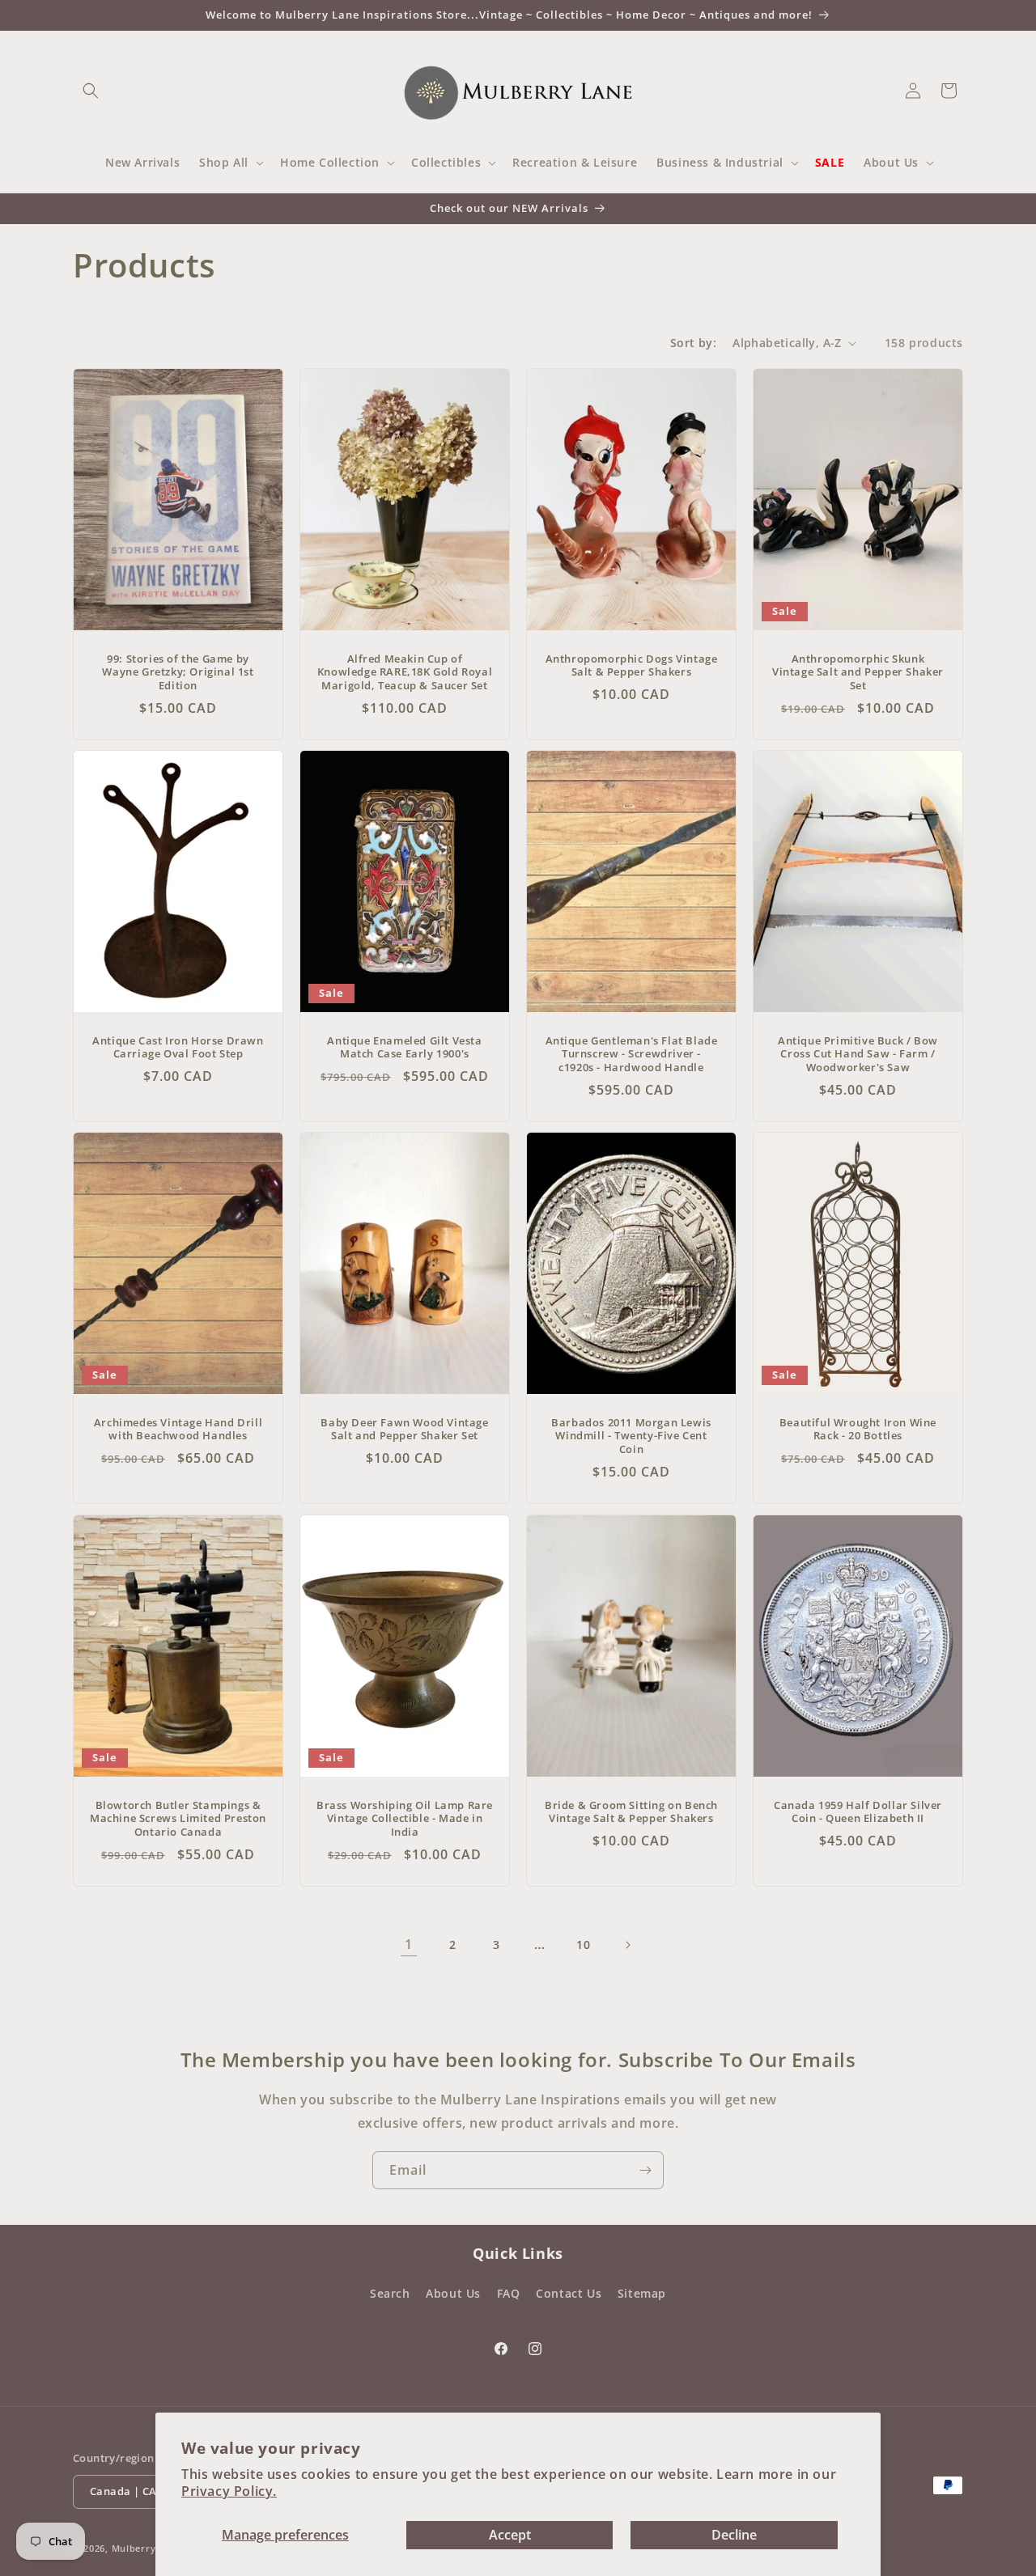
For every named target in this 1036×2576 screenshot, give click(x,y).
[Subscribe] (645, 2170)
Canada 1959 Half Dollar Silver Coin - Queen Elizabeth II (858, 1811)
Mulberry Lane (146, 2548)
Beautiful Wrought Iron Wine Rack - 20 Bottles (858, 1430)
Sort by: (693, 343)
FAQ (509, 2293)
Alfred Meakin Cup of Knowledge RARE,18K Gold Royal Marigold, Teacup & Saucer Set (405, 673)
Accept (510, 2535)
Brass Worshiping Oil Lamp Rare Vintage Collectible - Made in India (405, 1818)
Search (390, 2293)
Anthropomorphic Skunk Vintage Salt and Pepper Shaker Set (858, 673)
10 (583, 1945)
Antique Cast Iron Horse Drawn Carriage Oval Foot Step (178, 1048)
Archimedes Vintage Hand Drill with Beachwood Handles (178, 1430)
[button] (91, 91)
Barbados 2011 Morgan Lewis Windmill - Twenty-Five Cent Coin (631, 1436)
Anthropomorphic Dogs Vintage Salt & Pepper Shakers (632, 666)
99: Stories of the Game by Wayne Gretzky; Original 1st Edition (178, 673)
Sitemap (642, 2293)
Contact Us (569, 2293)
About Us (453, 2293)
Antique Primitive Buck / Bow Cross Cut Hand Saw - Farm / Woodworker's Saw (858, 1055)
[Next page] (627, 1945)
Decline (734, 2535)
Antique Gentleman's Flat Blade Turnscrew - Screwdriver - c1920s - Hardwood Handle (632, 1055)
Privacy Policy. (229, 2491)
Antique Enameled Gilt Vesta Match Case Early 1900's (404, 1048)
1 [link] (409, 1944)
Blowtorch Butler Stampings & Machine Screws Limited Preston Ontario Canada (178, 1818)
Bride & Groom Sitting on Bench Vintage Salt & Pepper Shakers (631, 1811)
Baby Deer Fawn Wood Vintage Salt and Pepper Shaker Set (404, 1430)
